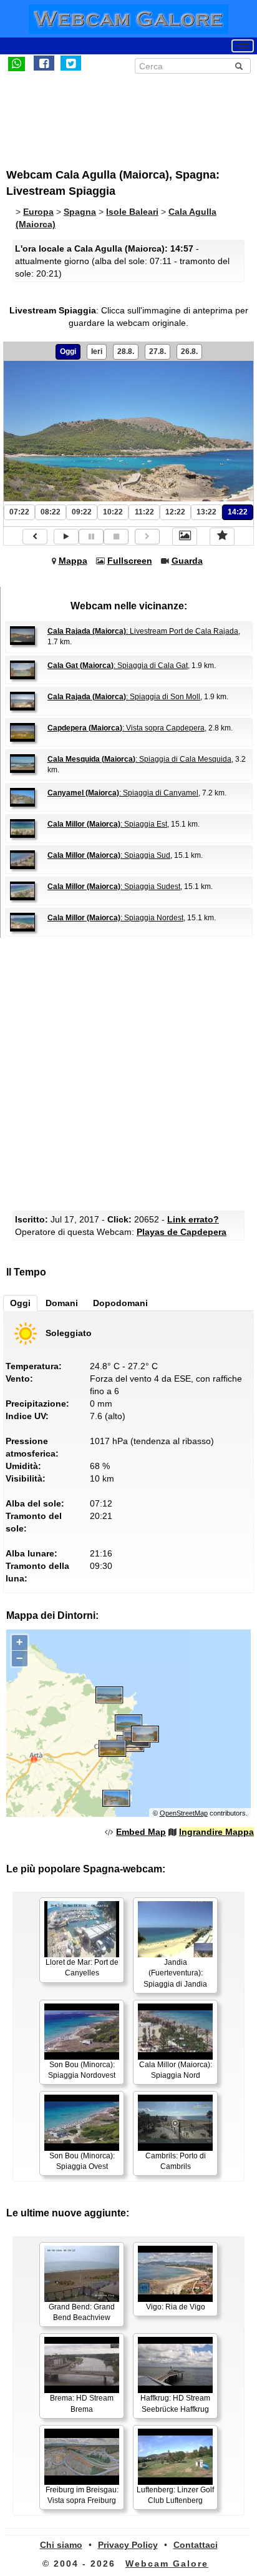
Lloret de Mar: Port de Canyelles (82, 1968)
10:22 (113, 512)
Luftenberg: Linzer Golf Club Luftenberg (175, 2495)
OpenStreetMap (184, 1813)
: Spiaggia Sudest (114, 887)
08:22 (51, 512)
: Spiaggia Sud (109, 855)
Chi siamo (61, 2545)
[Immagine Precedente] (35, 537)
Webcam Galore (167, 2564)
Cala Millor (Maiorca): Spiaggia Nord (176, 2070)
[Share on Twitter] (71, 63)
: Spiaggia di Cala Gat (118, 666)
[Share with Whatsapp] (17, 63)
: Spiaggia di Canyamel (123, 793)
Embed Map (141, 1832)
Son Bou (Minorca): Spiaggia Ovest (82, 2161)
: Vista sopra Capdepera (126, 728)
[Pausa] (91, 537)
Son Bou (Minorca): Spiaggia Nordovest (82, 2070)
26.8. (189, 351)
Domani (62, 1303)
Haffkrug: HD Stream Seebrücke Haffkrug (175, 2403)
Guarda (187, 561)
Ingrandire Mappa (216, 1832)
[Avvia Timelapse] (66, 537)
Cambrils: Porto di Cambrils (176, 2161)
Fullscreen (130, 561)
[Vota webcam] (222, 536)
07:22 (19, 512)
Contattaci (196, 2545)
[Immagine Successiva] (147, 537)
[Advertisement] (109, 114)
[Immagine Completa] (185, 536)
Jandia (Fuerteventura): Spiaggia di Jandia (175, 1973)
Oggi (68, 351)
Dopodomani (120, 1303)
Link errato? (193, 1219)
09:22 (82, 512)
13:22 (206, 512)
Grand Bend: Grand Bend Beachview (82, 2312)
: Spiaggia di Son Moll (124, 697)
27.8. (158, 351)
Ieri (97, 351)
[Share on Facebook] (44, 63)
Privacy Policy (128, 2545)
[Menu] (243, 46)
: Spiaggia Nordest (115, 918)
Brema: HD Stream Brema (82, 2403)
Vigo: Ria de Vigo (176, 2307)
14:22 (238, 512)
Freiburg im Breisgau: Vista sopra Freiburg (82, 2495)
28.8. (126, 351)
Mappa (73, 561)
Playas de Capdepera (182, 1232)
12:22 (175, 512)
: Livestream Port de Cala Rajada (143, 631)
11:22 (144, 512)
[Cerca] (239, 66)
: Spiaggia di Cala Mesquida (139, 759)
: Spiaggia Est (107, 824)
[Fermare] (116, 537)
